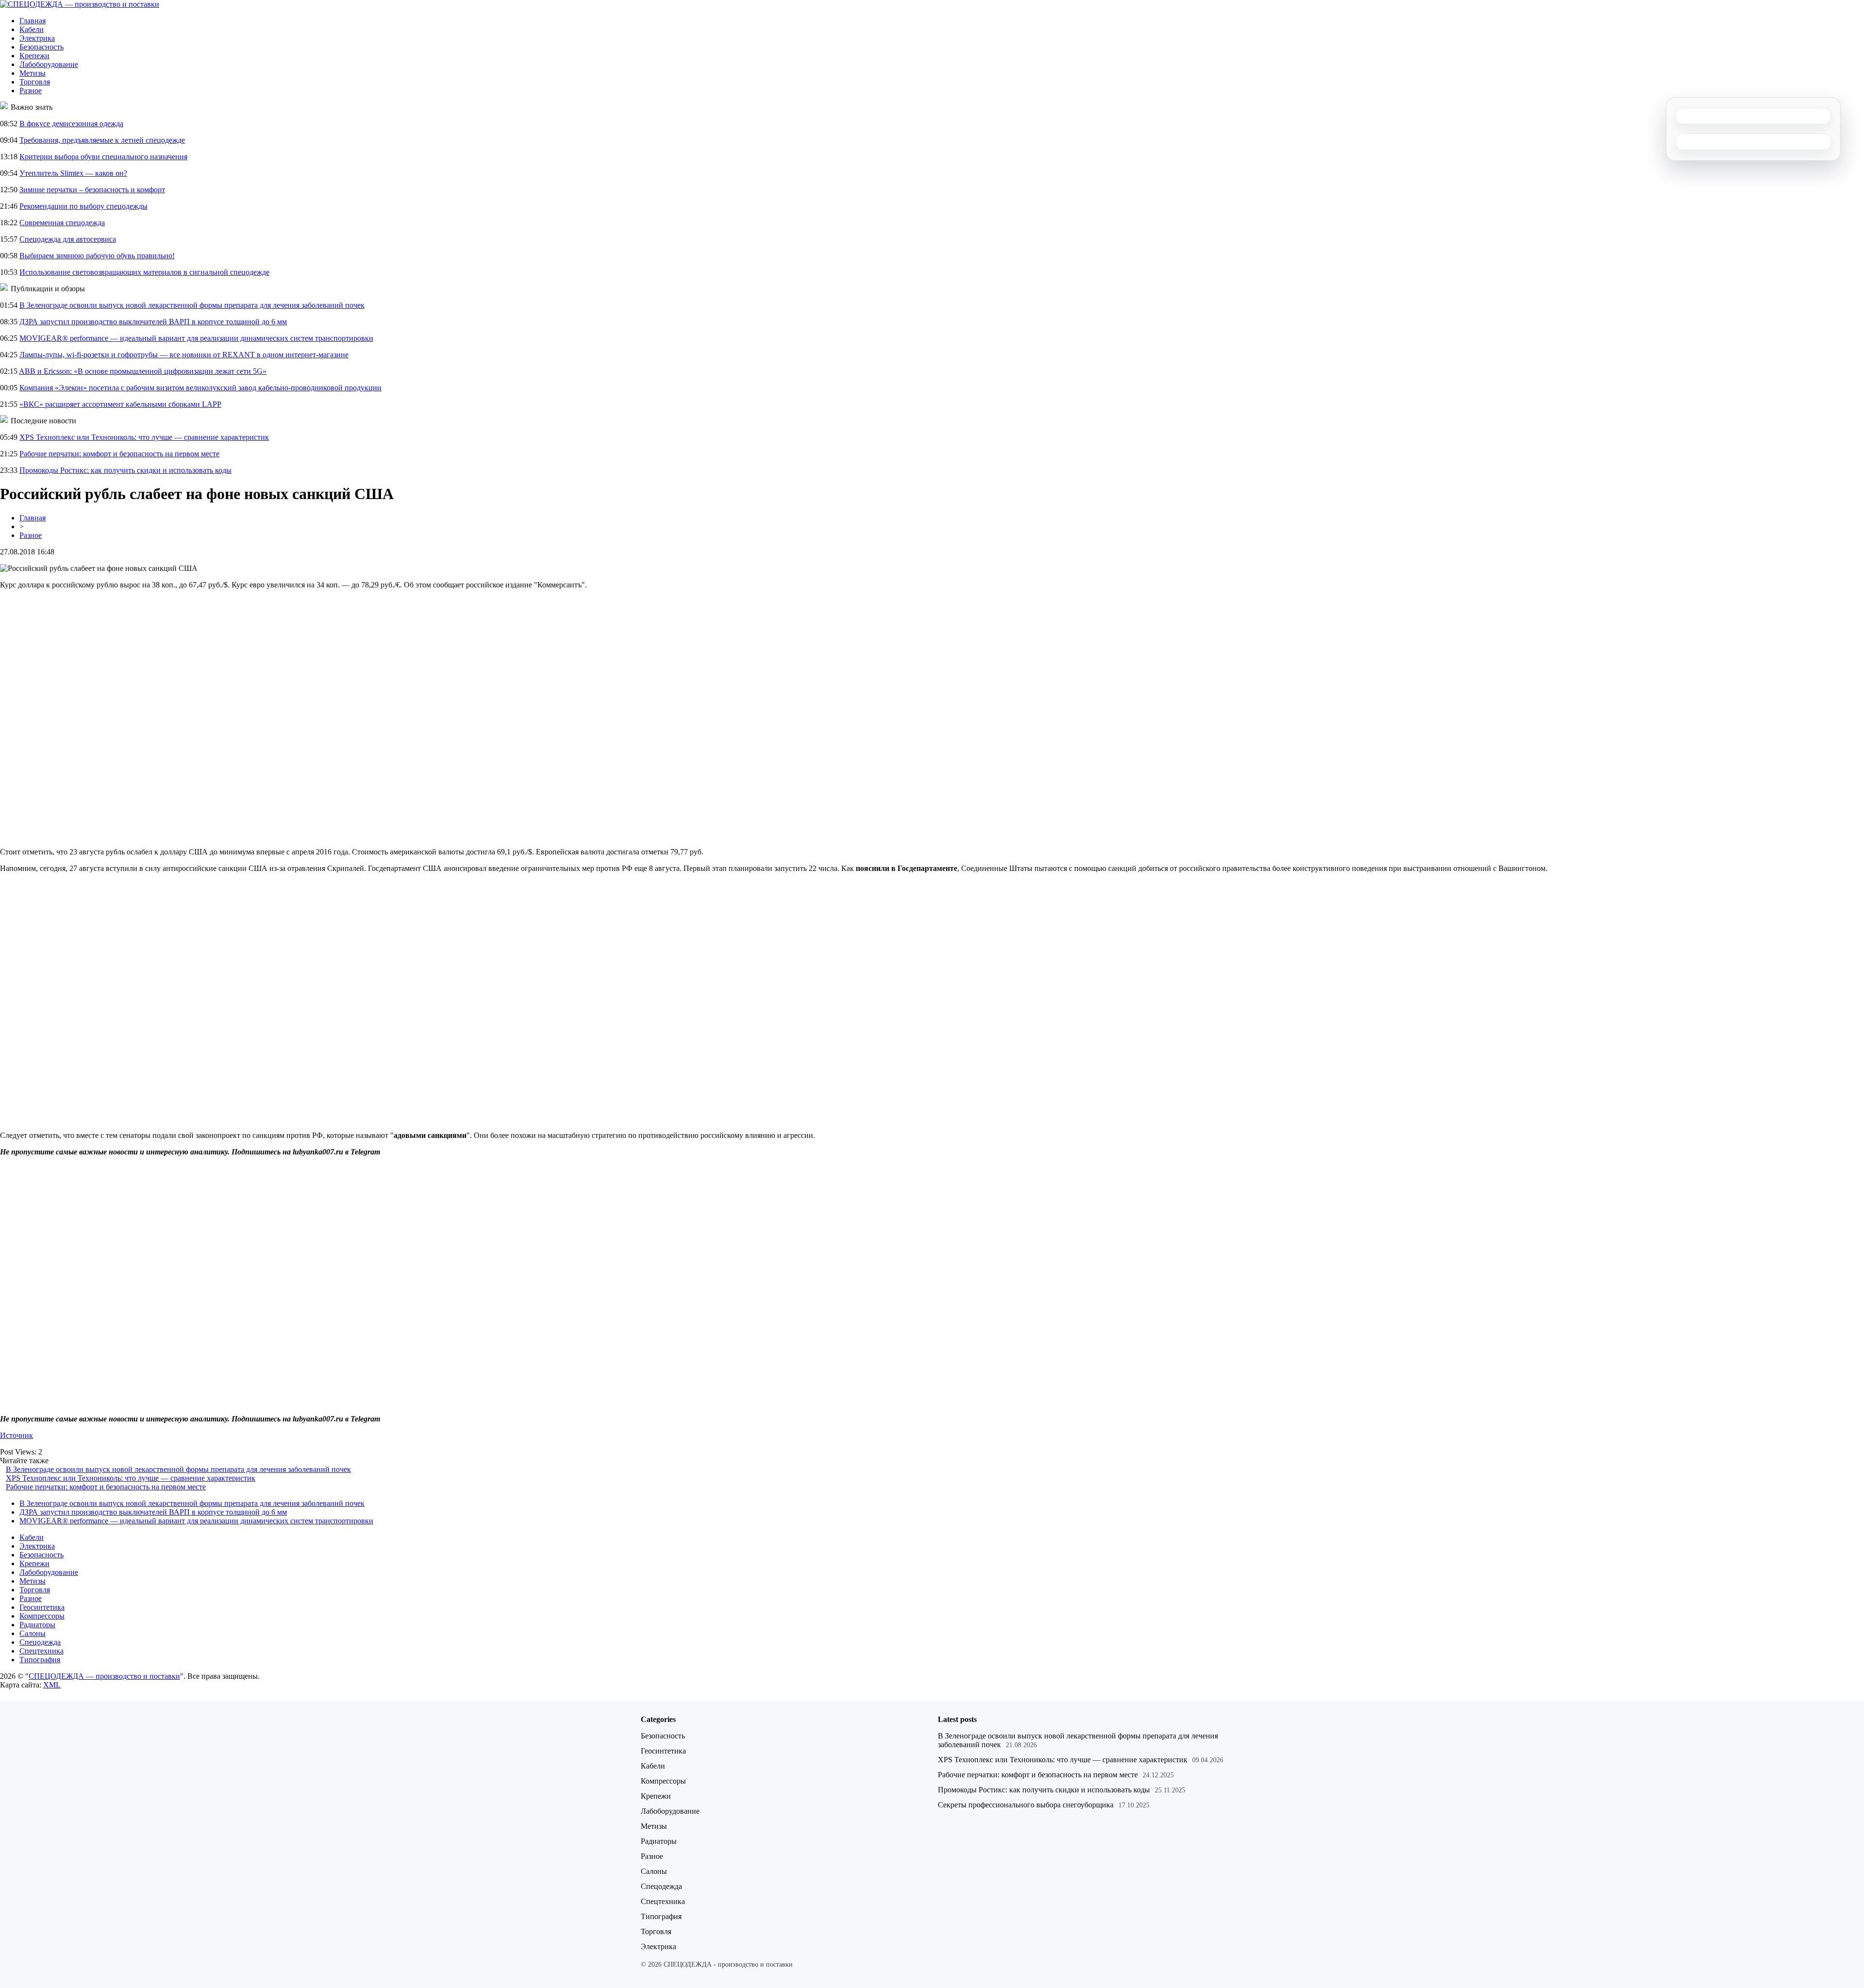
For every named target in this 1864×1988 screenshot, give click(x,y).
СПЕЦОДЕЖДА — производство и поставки (104, 1676)
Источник (17, 1435)
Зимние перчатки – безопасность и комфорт (92, 190)
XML (52, 1685)
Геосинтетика (42, 1607)
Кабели (32, 29)
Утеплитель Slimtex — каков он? (73, 173)
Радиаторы (37, 1625)
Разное (31, 91)
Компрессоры (42, 1616)
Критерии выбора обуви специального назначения (103, 157)
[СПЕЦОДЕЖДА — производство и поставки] (80, 4)
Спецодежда (40, 1642)
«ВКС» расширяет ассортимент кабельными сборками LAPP (120, 404)
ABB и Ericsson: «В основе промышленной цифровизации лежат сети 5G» (143, 371)
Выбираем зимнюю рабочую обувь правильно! (97, 256)
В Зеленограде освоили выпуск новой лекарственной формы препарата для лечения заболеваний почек (192, 305)
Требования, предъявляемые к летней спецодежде (102, 140)
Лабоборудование (49, 64)
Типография (40, 1660)
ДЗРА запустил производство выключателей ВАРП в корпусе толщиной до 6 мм (153, 322)
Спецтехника (42, 1651)
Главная (33, 21)
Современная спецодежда (62, 223)
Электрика (37, 38)
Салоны (33, 1633)
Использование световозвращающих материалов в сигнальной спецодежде (144, 272)
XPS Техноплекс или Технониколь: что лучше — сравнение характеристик (144, 437)
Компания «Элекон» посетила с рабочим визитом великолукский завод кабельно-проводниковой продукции (200, 388)
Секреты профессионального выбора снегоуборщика (1026, 1805)
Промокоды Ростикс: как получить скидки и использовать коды (125, 470)
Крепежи (34, 56)
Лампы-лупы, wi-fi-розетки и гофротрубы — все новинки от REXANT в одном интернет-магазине (184, 355)
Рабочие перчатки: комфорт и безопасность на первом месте (119, 454)
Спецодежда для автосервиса (68, 239)
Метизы (33, 73)
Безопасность (42, 47)
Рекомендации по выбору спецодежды (83, 206)
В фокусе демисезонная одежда (71, 124)
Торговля (35, 82)
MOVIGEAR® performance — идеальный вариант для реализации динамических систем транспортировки (196, 338)
